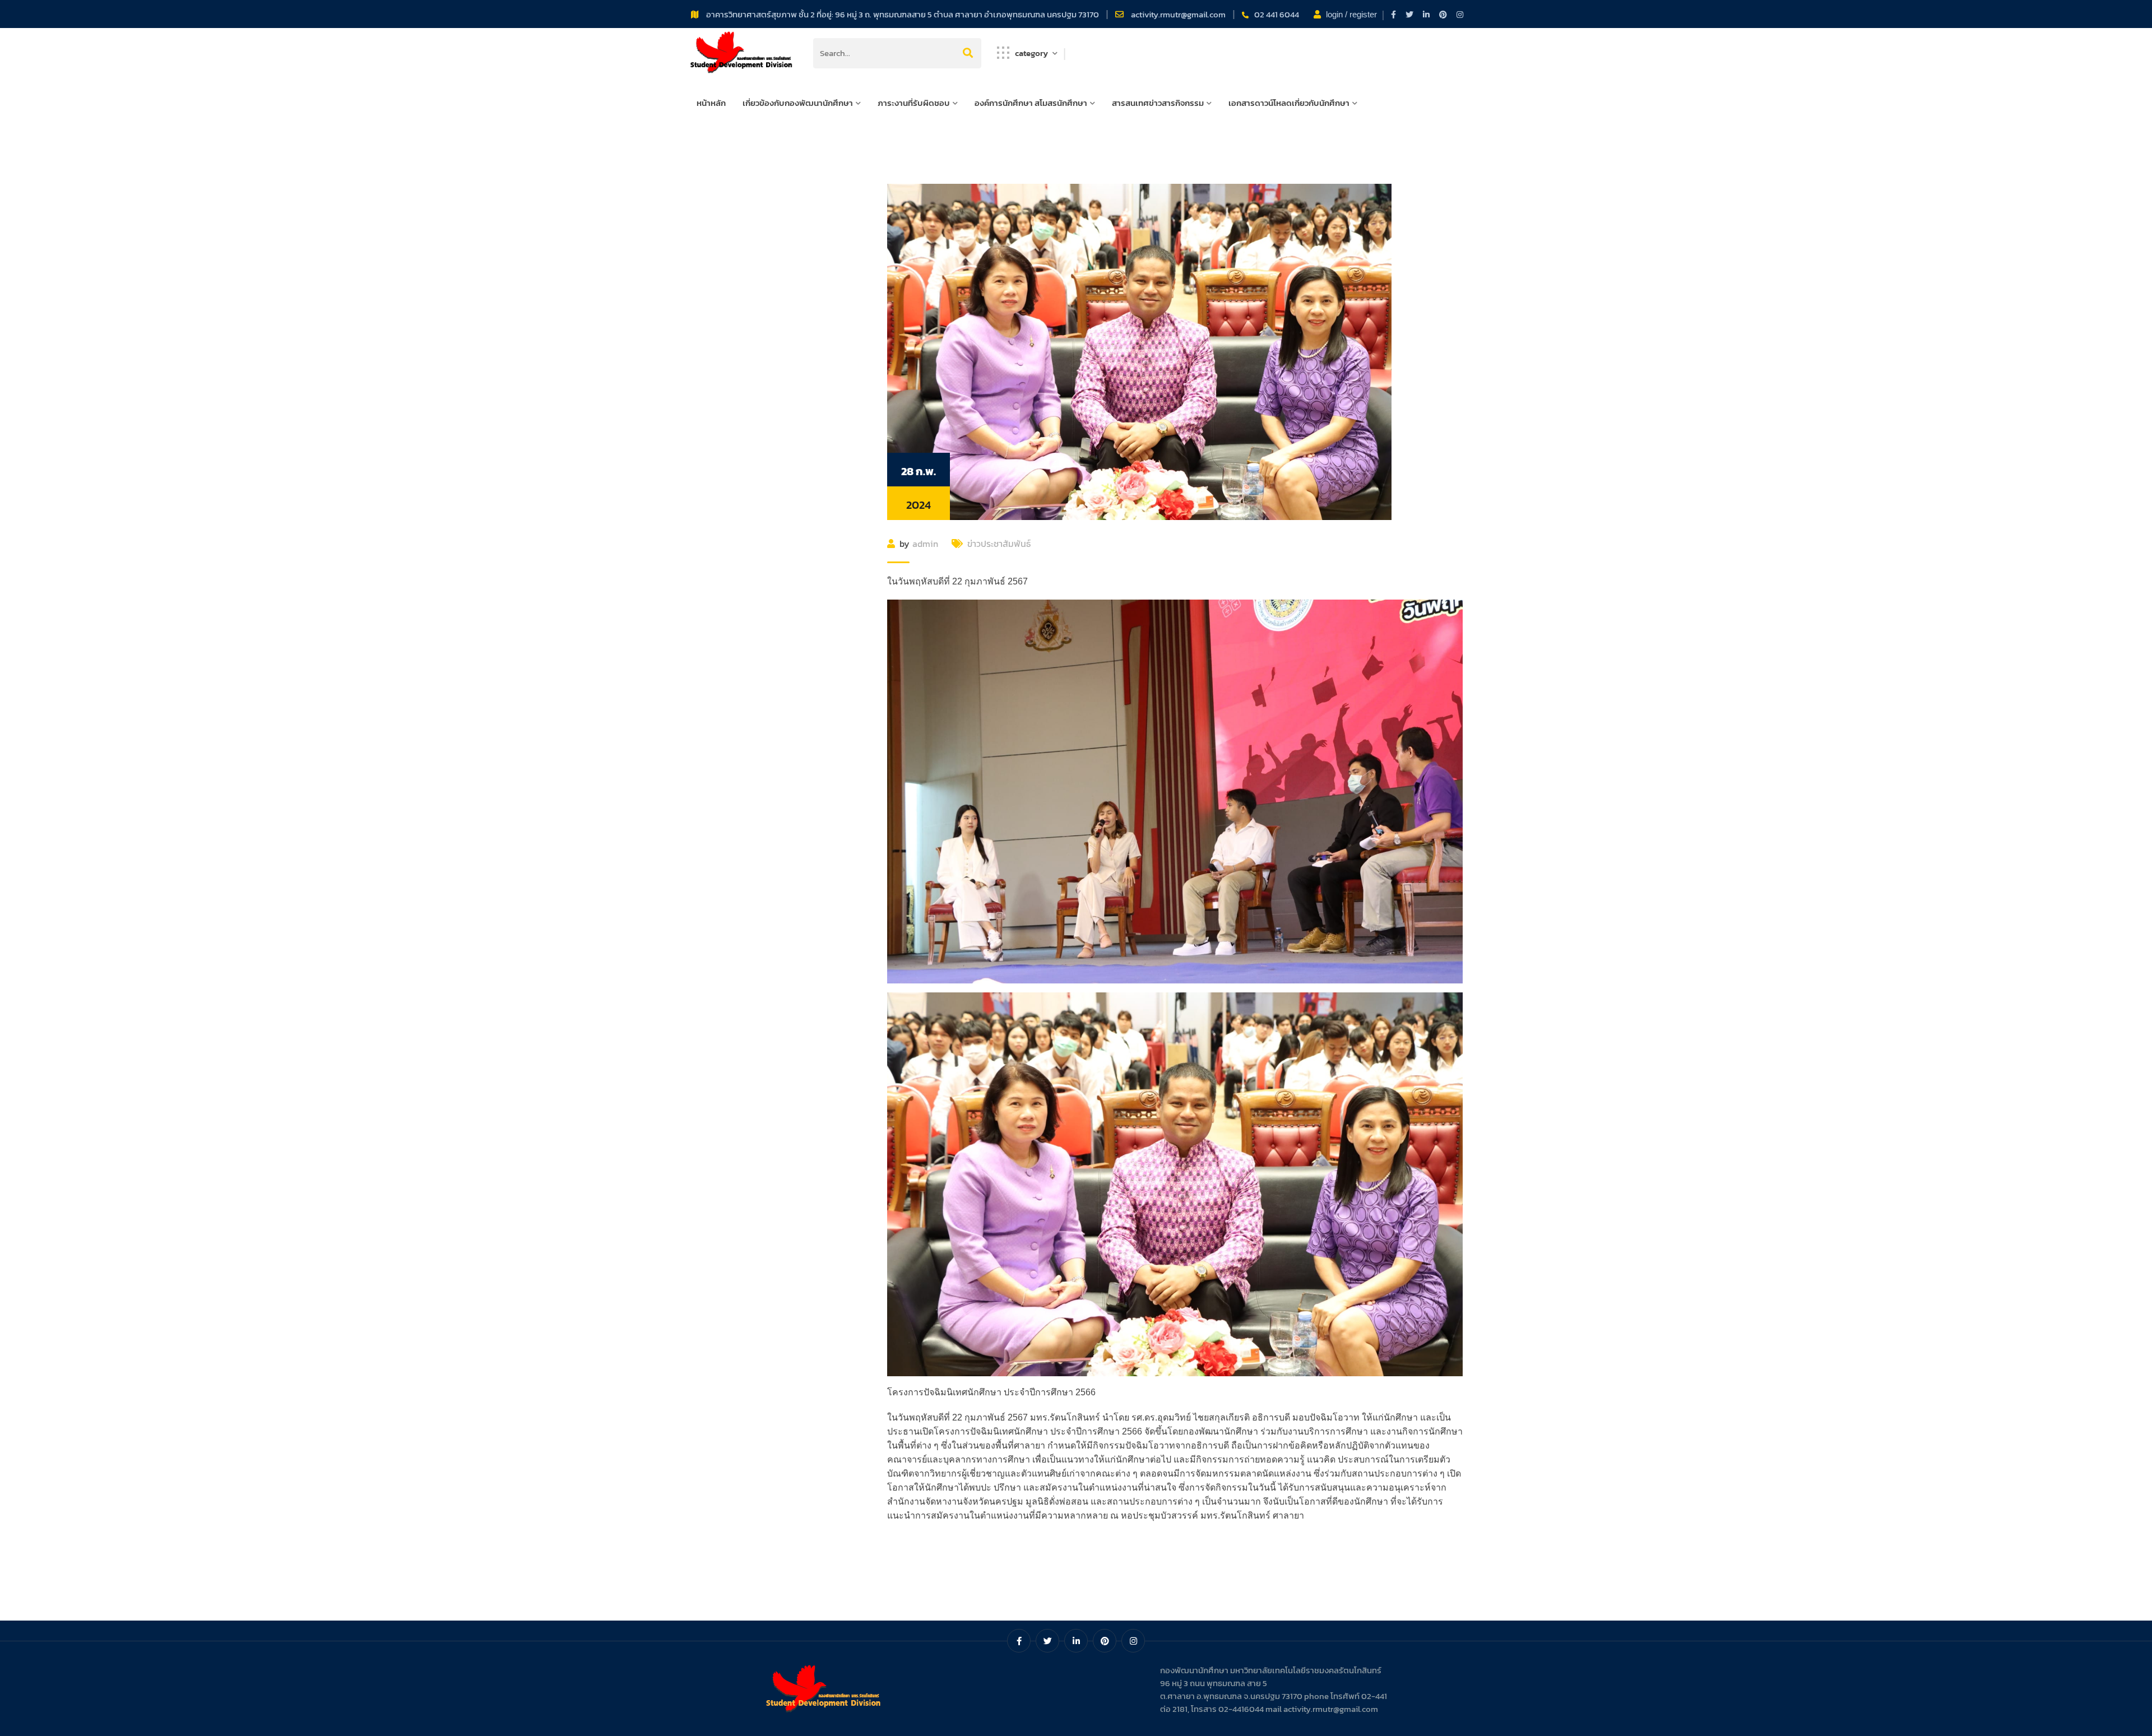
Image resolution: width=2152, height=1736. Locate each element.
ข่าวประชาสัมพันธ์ (999, 544)
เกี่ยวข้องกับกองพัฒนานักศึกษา (798, 103)
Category (1031, 53)
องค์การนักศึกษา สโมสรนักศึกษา (1031, 103)
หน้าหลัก (711, 103)
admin (925, 544)
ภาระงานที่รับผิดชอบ (914, 103)
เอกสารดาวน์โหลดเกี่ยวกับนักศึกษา (1289, 103)
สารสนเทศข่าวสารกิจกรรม (1158, 103)
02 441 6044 (1277, 14)
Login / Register (1351, 14)
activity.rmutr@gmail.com (1179, 14)
